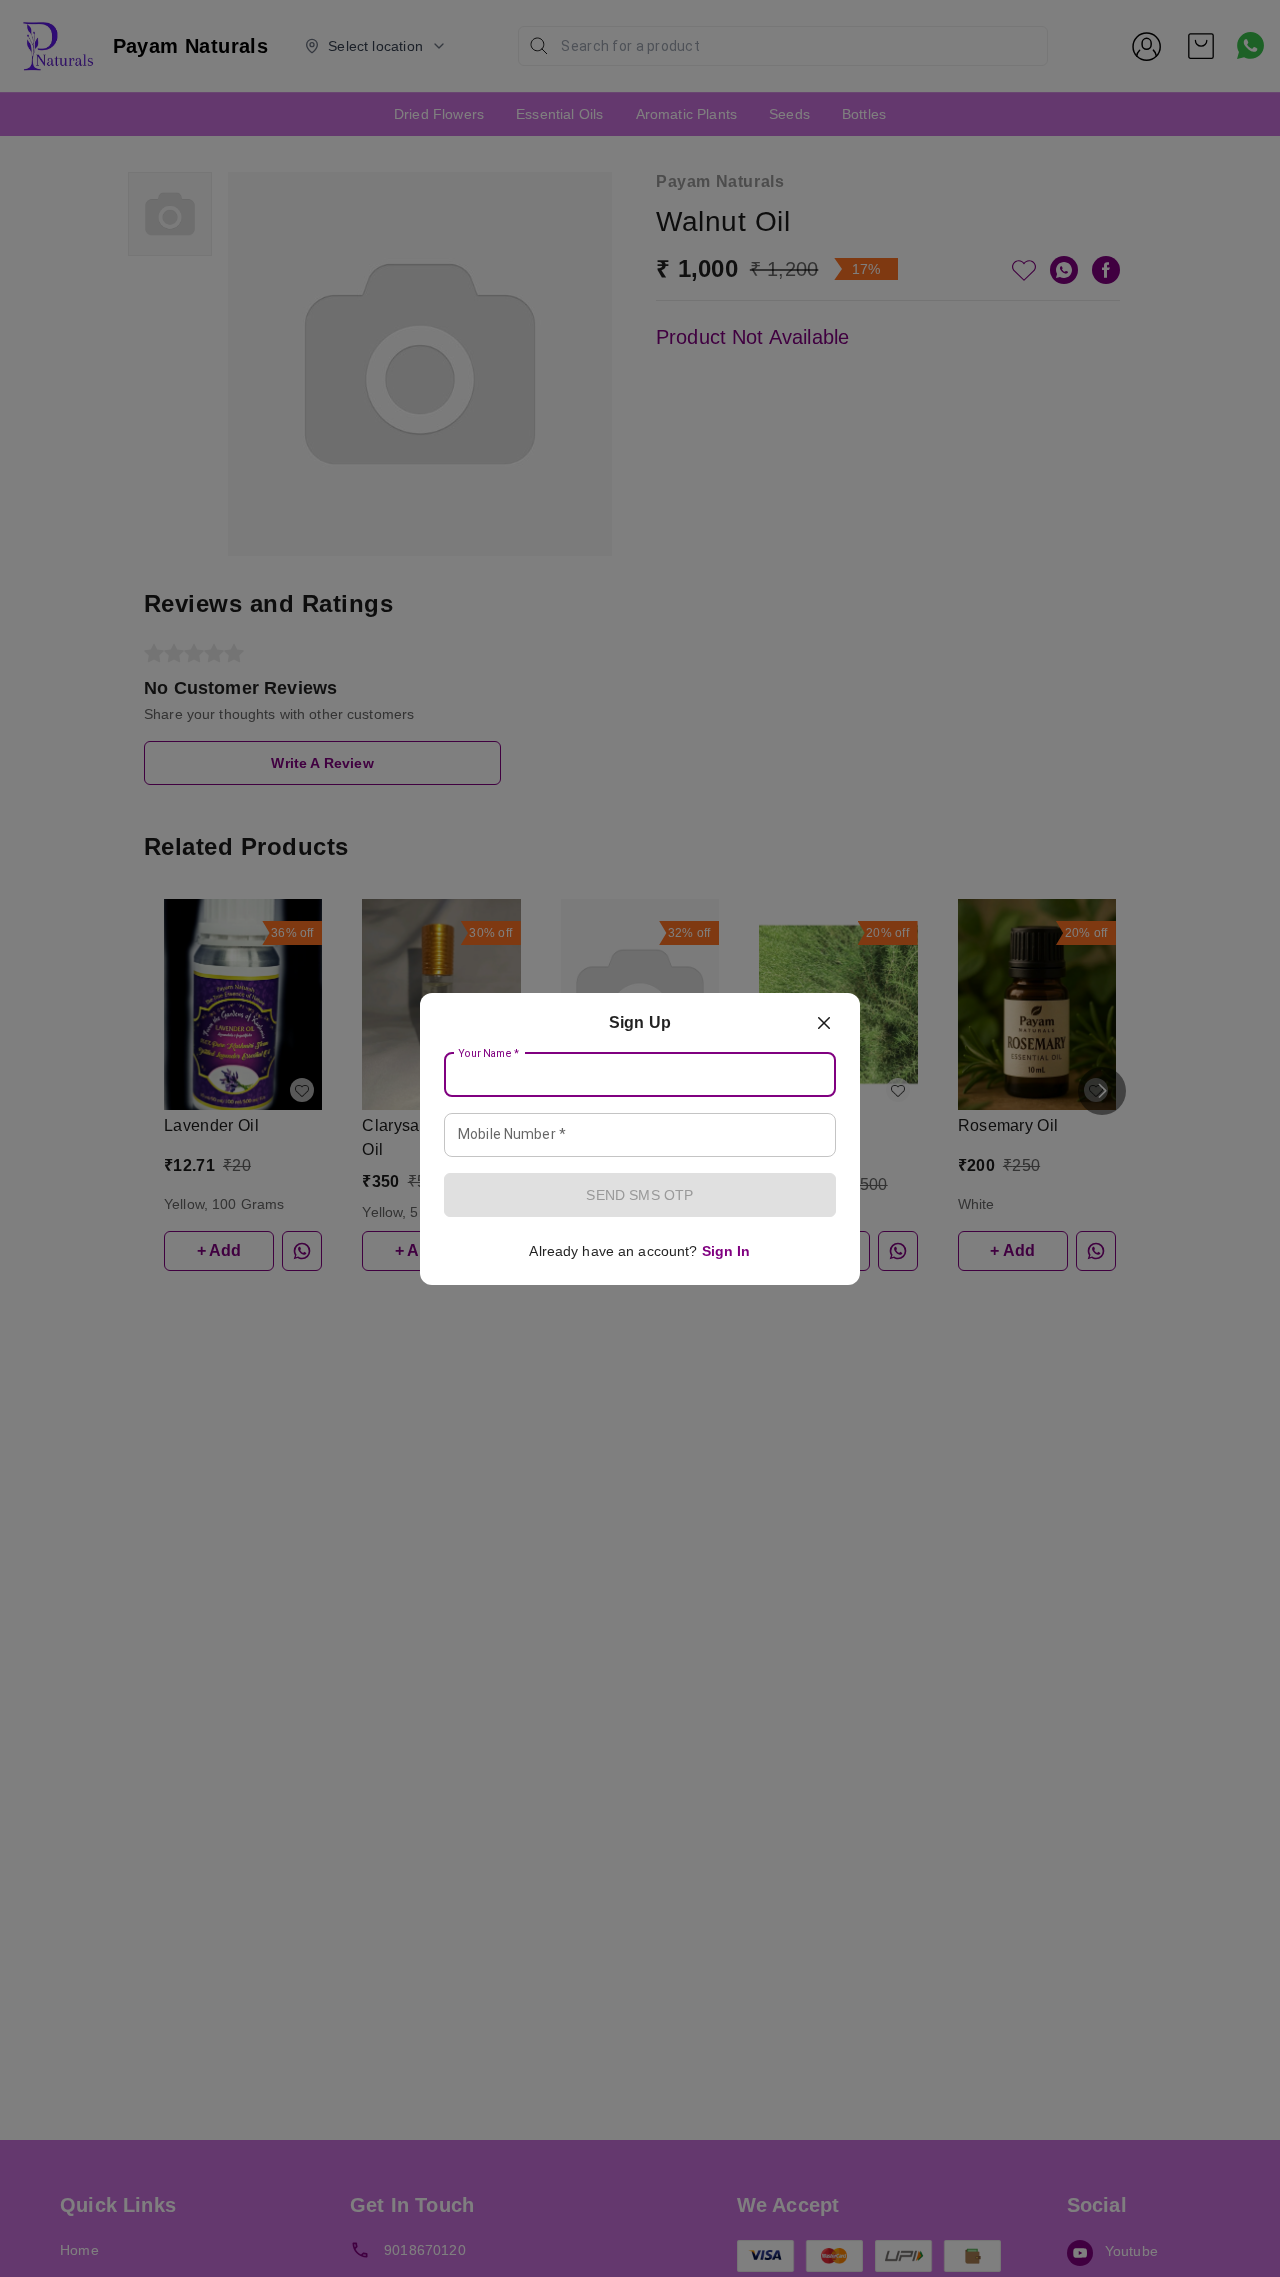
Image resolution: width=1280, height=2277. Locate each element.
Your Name (489, 1053)
